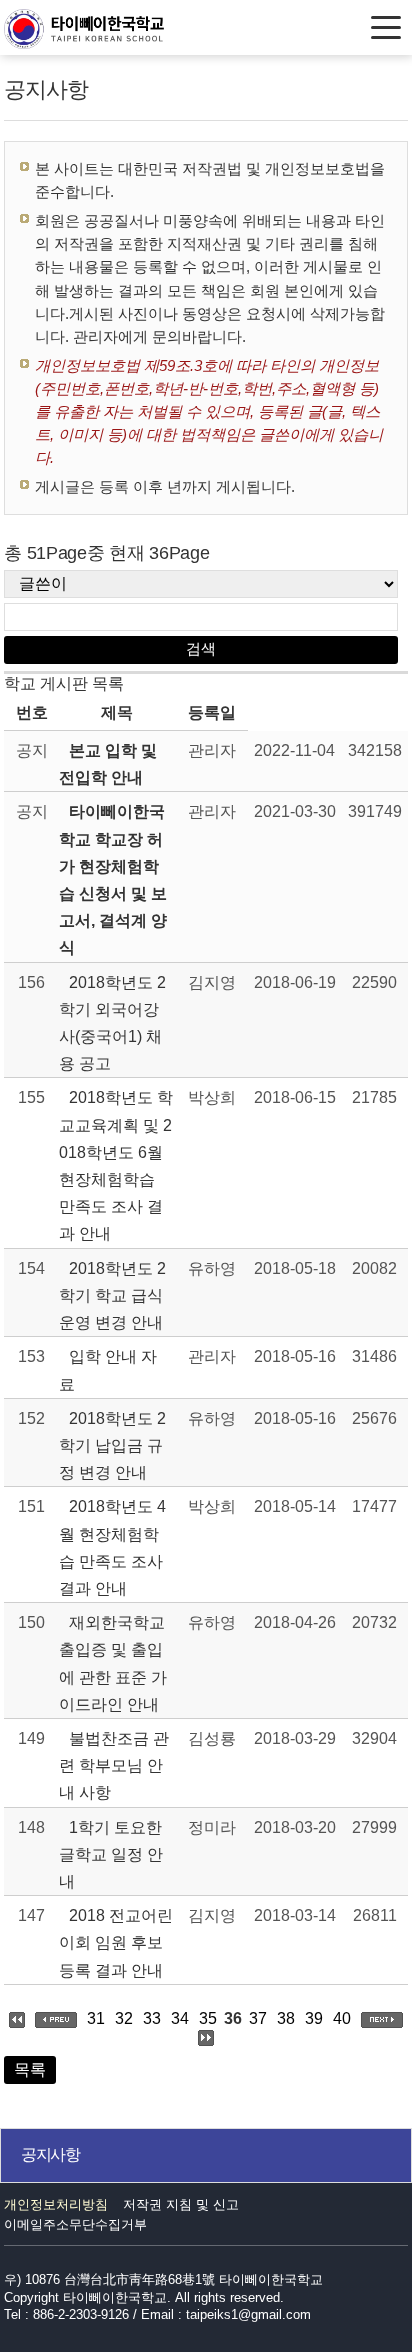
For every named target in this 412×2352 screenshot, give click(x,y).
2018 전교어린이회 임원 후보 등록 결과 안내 (116, 1942)
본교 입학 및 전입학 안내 (108, 764)
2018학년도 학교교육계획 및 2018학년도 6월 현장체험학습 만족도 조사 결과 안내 (116, 1165)
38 (286, 2018)
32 (124, 2018)
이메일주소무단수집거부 (75, 2224)
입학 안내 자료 (108, 1370)
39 (314, 2018)
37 (258, 2018)
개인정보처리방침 (56, 2204)
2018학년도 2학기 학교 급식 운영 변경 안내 (112, 1295)
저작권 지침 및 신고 (181, 2204)
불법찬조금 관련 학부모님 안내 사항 (114, 1765)
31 (96, 2018)
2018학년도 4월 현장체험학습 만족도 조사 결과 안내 (112, 1547)
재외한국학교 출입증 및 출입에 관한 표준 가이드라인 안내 (113, 1663)
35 (208, 2018)
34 (180, 2018)
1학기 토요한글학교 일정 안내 (111, 1854)
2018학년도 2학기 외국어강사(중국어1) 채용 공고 (112, 1023)
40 (342, 2018)
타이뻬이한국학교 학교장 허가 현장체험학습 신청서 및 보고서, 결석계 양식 (113, 879)
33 (152, 2018)
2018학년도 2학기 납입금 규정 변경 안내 (112, 1445)
